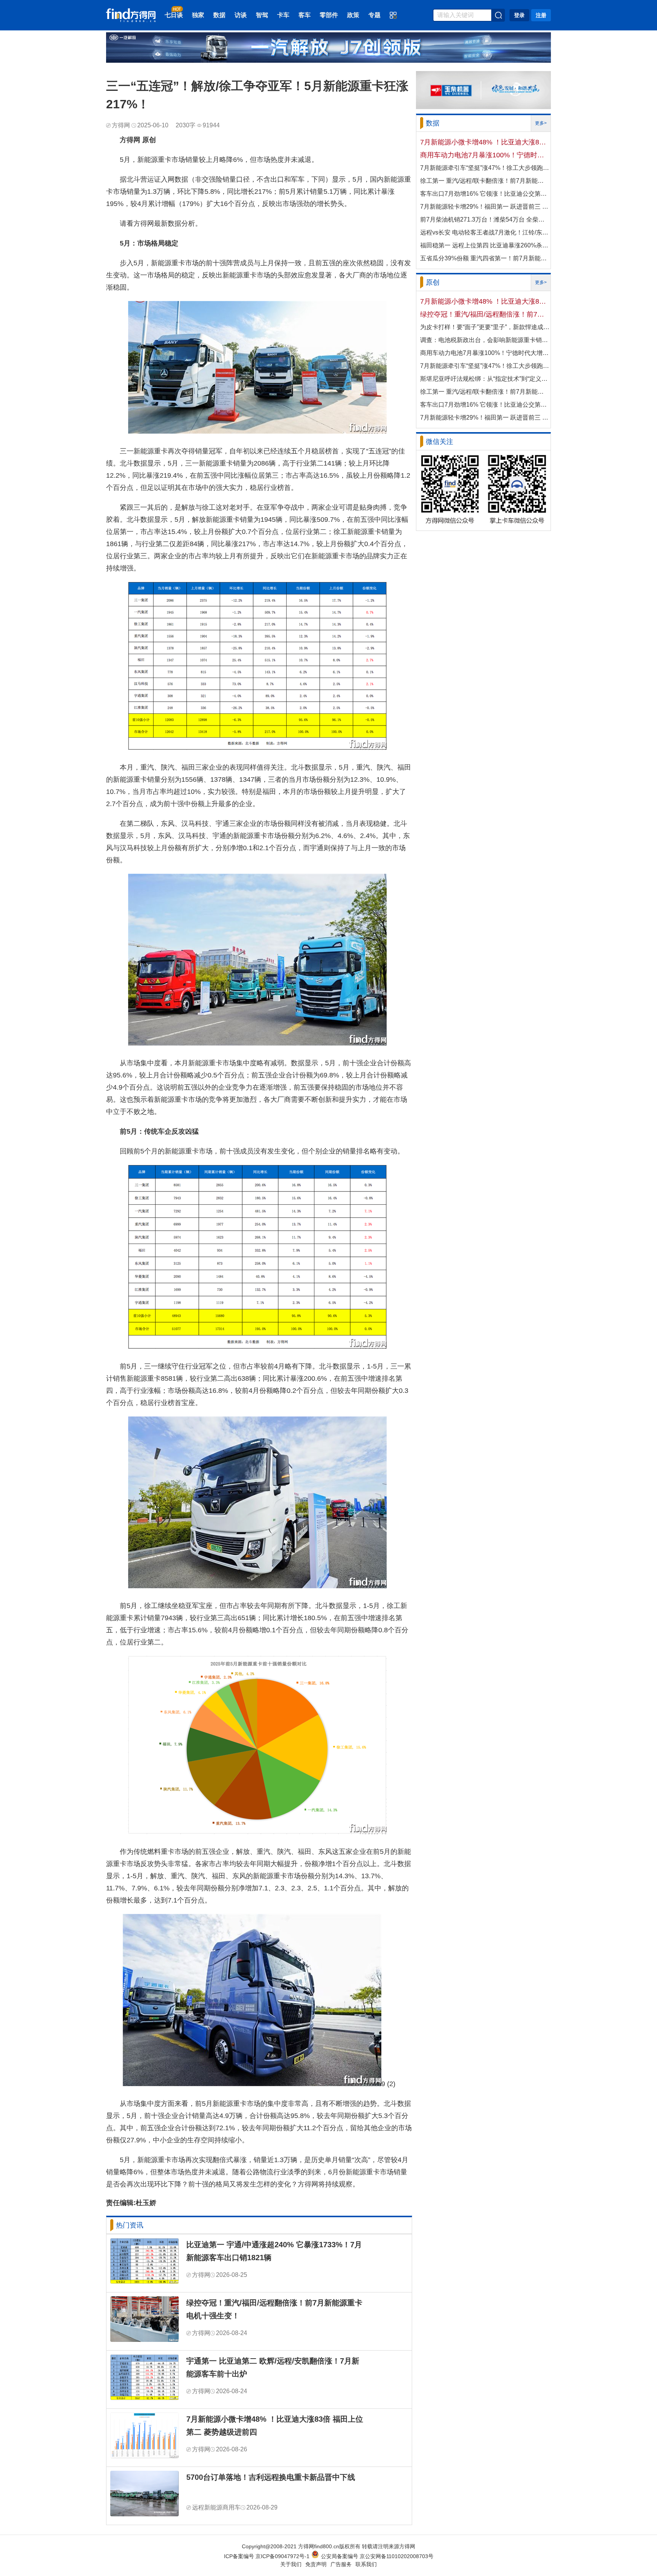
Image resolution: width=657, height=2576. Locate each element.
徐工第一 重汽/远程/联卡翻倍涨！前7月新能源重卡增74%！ (485, 181)
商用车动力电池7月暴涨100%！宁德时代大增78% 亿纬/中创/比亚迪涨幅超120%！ (485, 155)
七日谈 (174, 15)
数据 (219, 15)
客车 (305, 15)
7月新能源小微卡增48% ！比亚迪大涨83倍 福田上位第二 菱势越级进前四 (275, 2425)
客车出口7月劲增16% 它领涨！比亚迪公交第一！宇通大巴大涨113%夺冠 (485, 194)
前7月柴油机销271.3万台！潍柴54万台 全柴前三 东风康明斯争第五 (485, 219)
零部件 (329, 15)
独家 (198, 15)
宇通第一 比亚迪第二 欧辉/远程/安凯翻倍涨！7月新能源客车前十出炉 (273, 2367)
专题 (375, 15)
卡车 (283, 15)
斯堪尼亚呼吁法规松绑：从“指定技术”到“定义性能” (485, 379)
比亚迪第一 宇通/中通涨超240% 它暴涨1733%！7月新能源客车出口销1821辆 (274, 2251)
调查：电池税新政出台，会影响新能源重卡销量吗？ (485, 340)
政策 (353, 15)
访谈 (241, 15)
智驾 (262, 15)
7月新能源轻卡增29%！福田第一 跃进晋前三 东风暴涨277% (485, 207)
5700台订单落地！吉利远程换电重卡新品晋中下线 (271, 2477)
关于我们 (291, 2564)
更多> (541, 123)
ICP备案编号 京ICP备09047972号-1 (267, 2556)
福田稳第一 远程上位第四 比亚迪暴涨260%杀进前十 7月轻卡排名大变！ (485, 245)
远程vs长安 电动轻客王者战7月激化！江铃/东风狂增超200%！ (485, 232)
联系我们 (366, 2564)
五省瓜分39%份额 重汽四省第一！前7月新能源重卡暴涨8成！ (485, 258)
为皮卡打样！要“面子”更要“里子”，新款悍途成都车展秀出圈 (485, 327)
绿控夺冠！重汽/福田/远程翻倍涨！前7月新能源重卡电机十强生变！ (274, 2309)
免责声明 (316, 2564)
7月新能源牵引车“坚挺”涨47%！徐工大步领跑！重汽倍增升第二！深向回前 (485, 168)
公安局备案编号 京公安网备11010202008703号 (377, 2556)
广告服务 (341, 2564)
